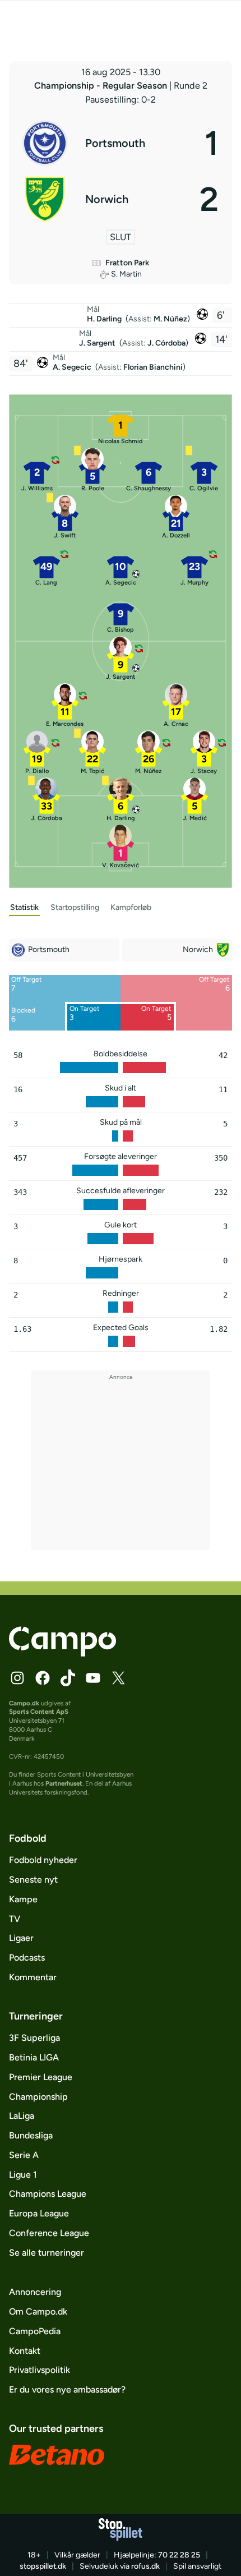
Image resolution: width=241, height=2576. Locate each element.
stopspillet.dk (43, 2566)
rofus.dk (145, 2566)
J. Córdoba (166, 343)
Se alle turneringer (47, 2253)
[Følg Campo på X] (118, 1678)
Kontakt (25, 2351)
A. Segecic (73, 367)
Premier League (41, 2077)
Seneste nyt (33, 1880)
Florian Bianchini (153, 367)
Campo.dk (24, 1703)
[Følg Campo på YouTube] (93, 1678)
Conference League (49, 2233)
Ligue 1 (23, 2175)
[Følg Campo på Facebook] (43, 1678)
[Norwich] (120, 199)
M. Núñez (170, 319)
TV (15, 1919)
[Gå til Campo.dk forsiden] (62, 1653)
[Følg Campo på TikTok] (68, 1678)
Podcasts (27, 1958)
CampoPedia (35, 2331)
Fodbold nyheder (43, 1860)
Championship (38, 2097)
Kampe (23, 1899)
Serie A (24, 2155)
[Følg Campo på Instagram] (17, 1678)
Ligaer (21, 1938)
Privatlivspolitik (40, 2370)
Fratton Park (127, 263)
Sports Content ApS (39, 1712)
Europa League (39, 2213)
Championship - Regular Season (102, 86)
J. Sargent (98, 343)
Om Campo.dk (38, 2311)
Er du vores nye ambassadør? (67, 2389)
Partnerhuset (64, 1783)
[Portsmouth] (120, 143)
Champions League (48, 2194)
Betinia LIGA (34, 2057)
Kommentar (33, 1977)
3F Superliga (34, 2038)
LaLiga (22, 2116)
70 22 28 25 (179, 2555)
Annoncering (35, 2292)
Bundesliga (31, 2135)
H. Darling (105, 319)
